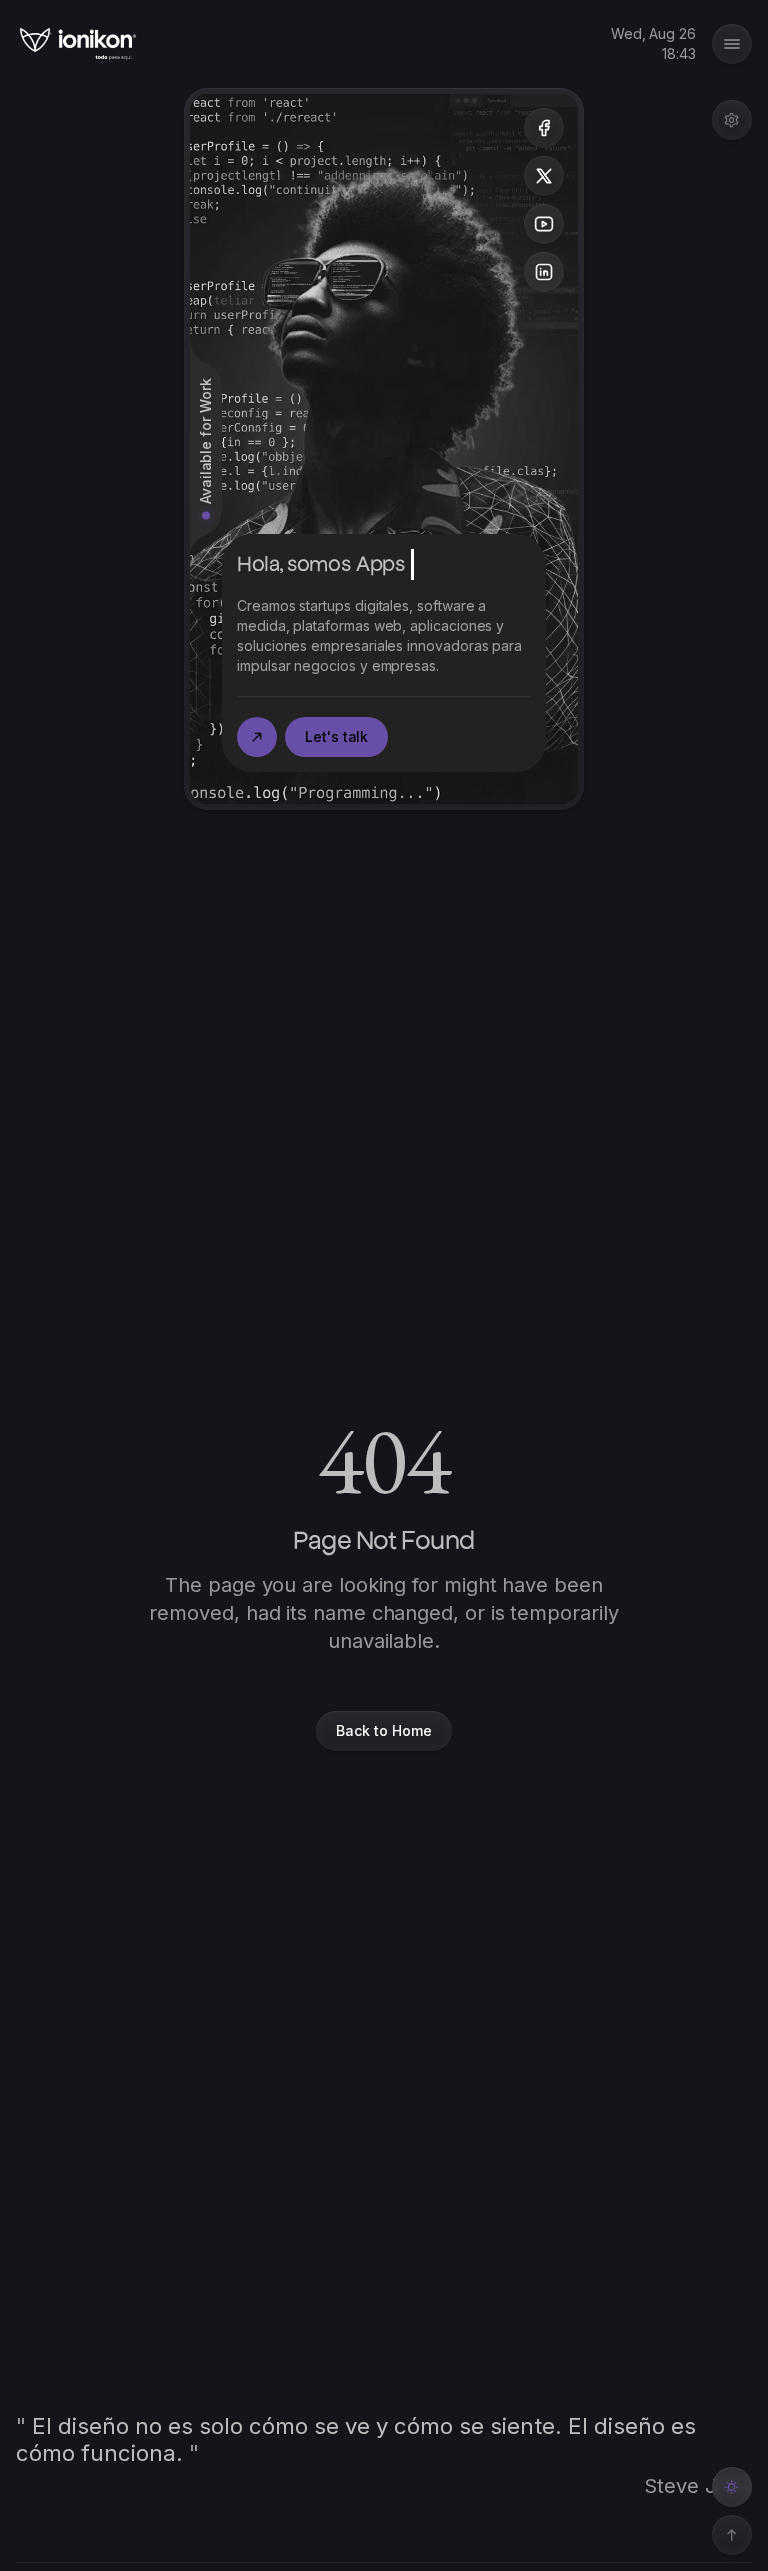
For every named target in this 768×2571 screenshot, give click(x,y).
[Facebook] (544, 128)
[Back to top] (732, 2535)
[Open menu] (732, 120)
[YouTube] (544, 224)
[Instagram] (544, 272)
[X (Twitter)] (544, 176)
